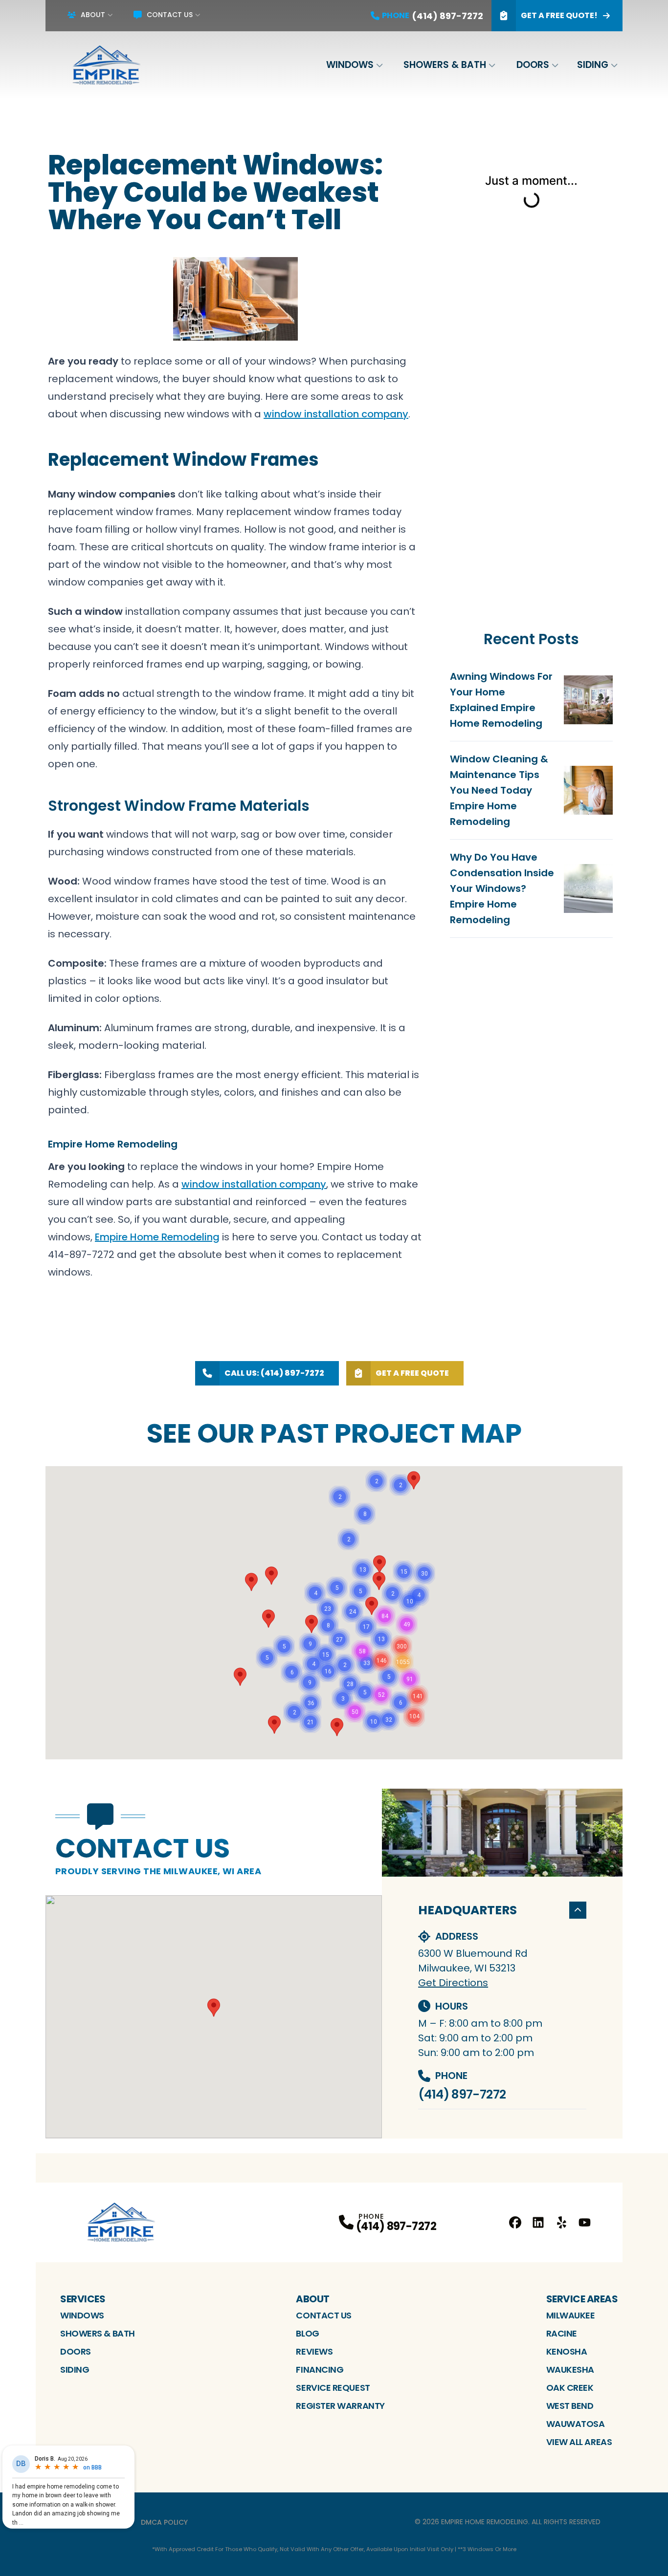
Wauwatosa (576, 2424)
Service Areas (582, 2299)
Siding (593, 65)
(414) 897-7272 (462, 2094)
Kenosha (567, 2351)
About (93, 15)
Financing (320, 2370)
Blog (307, 2333)
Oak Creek (570, 2388)
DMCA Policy (164, 2522)
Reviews (314, 2351)
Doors (533, 65)
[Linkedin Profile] (538, 2222)
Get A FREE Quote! (559, 15)
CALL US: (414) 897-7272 (274, 1373)
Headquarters (468, 1910)
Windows (350, 65)
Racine (562, 2333)
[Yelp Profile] (562, 2222)
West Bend (570, 2406)
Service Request (333, 2388)
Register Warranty (340, 2406)
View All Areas (579, 2442)
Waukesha (570, 2370)
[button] (240, 1677)
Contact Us (170, 15)
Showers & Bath (445, 65)
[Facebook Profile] (515, 2222)
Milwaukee (571, 2315)
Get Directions (453, 1983)
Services (83, 2299)
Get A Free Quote (412, 1373)
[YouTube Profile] (585, 2222)
